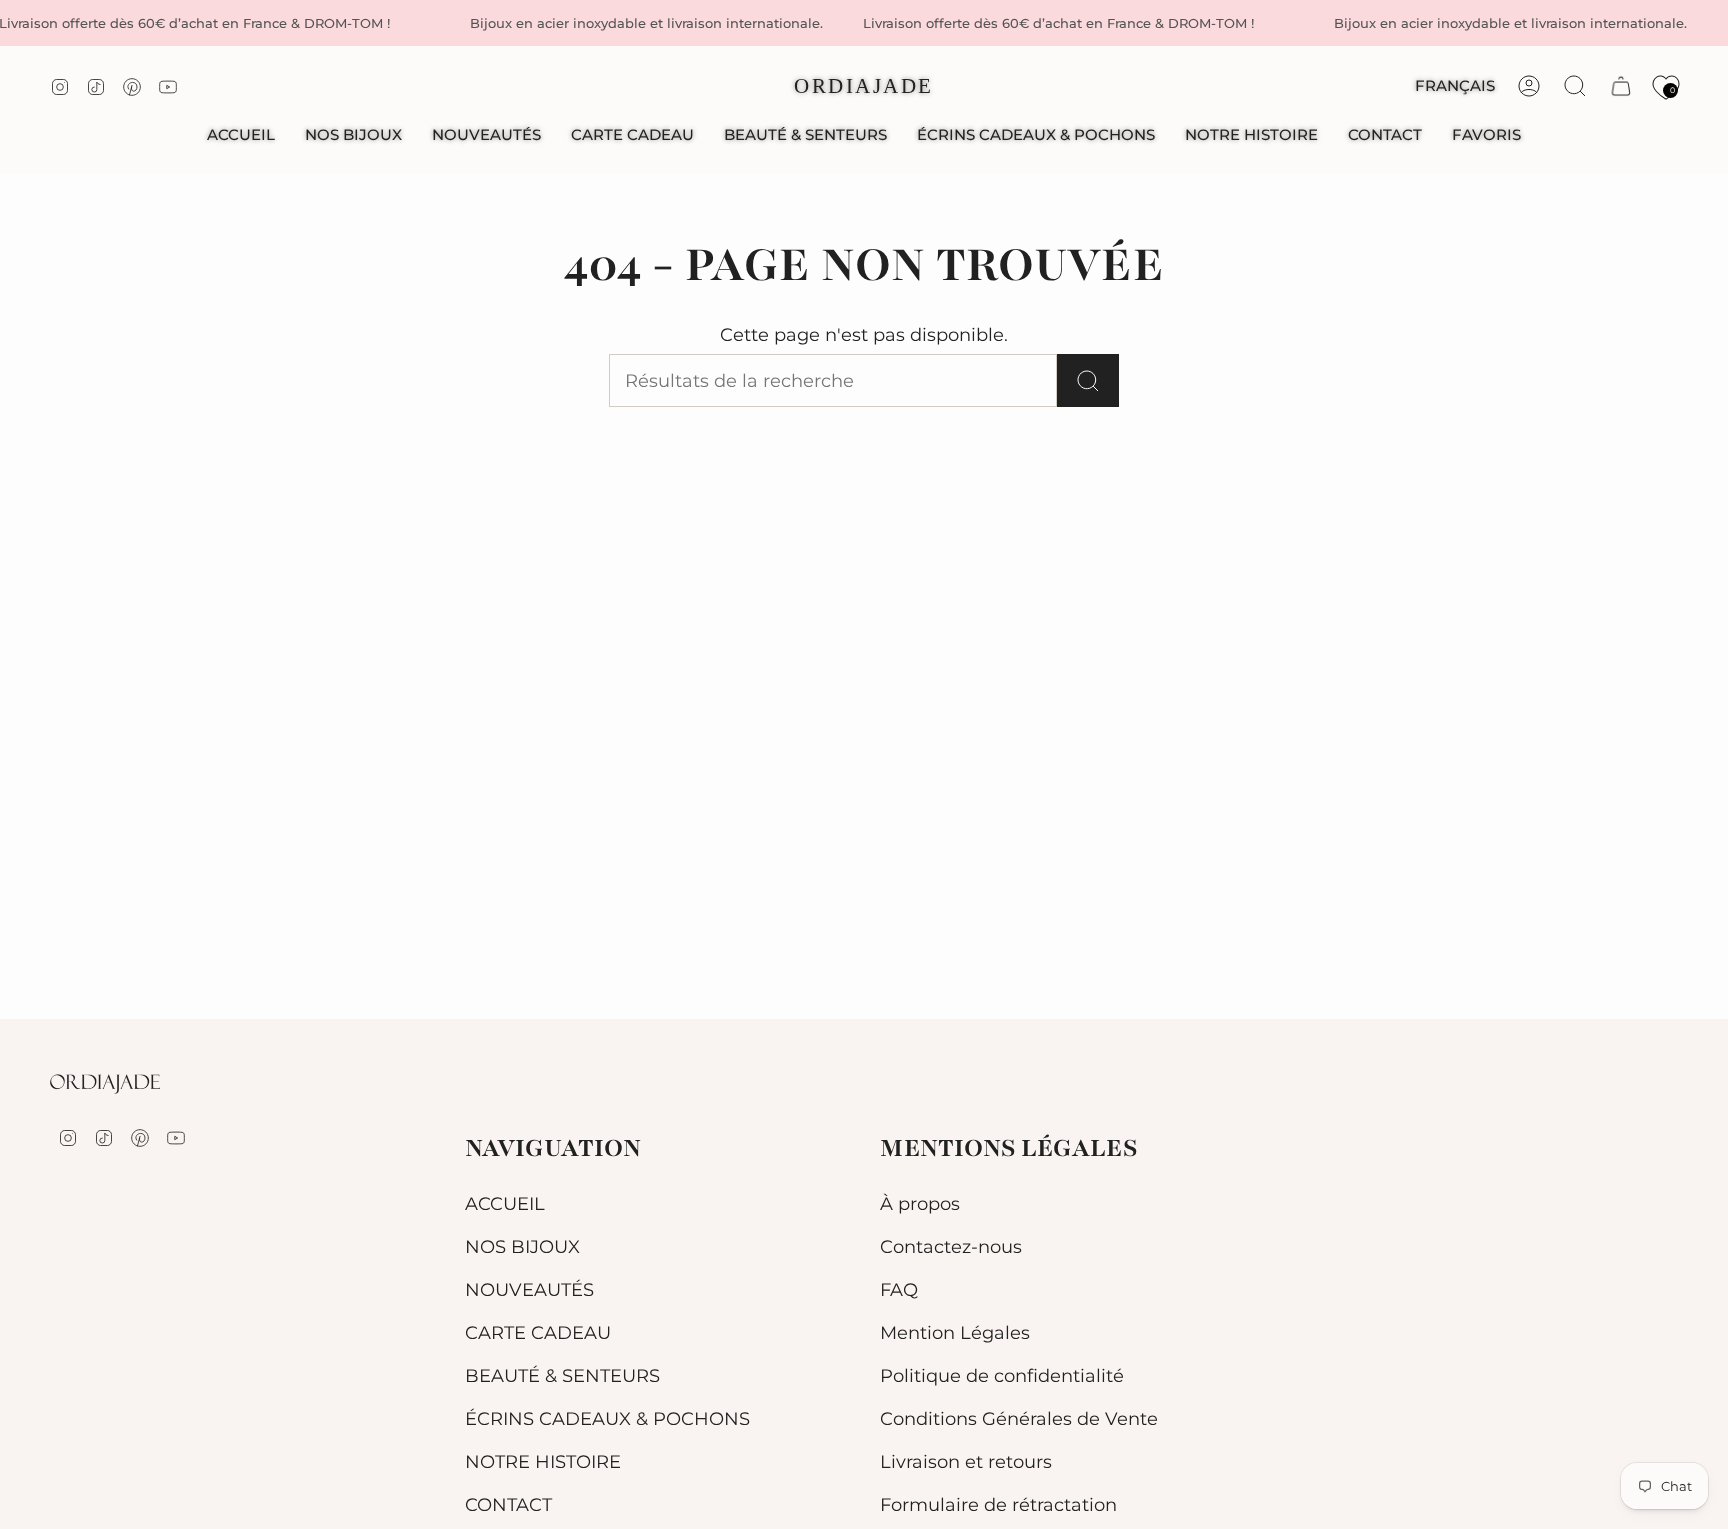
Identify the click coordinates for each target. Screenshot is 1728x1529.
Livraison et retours (966, 1461)
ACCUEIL (505, 1203)
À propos (920, 1203)
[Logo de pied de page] (105, 1084)
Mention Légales (955, 1332)
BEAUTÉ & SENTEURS (562, 1375)
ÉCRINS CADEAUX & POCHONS (607, 1418)
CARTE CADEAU (538, 1332)
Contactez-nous (951, 1246)
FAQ (899, 1289)
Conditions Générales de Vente (1019, 1418)
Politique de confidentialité (1002, 1375)
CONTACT (508, 1504)
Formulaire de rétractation (998, 1504)
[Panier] (1621, 86)
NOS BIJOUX (522, 1246)
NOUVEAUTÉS (529, 1289)
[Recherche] (1088, 380)
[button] (353, 135)
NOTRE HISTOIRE (543, 1461)
